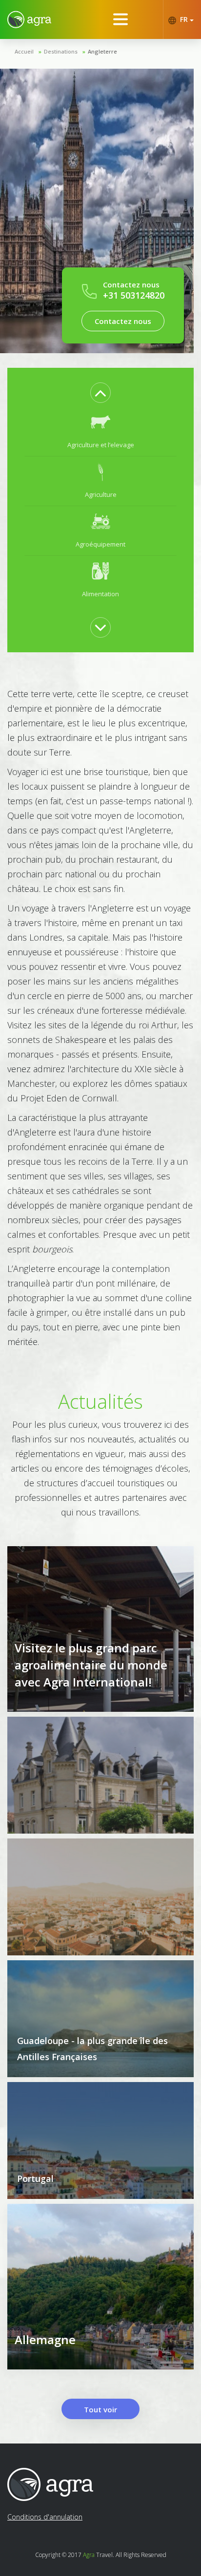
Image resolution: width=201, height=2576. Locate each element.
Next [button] (100, 627)
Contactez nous (123, 321)
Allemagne (45, 2339)
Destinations (61, 51)
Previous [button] (100, 393)
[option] (100, 432)
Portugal (35, 2178)
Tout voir (100, 2409)
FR (184, 19)
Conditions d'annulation (45, 2517)
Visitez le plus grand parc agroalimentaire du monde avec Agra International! (91, 1665)
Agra (89, 2555)
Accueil (24, 51)
